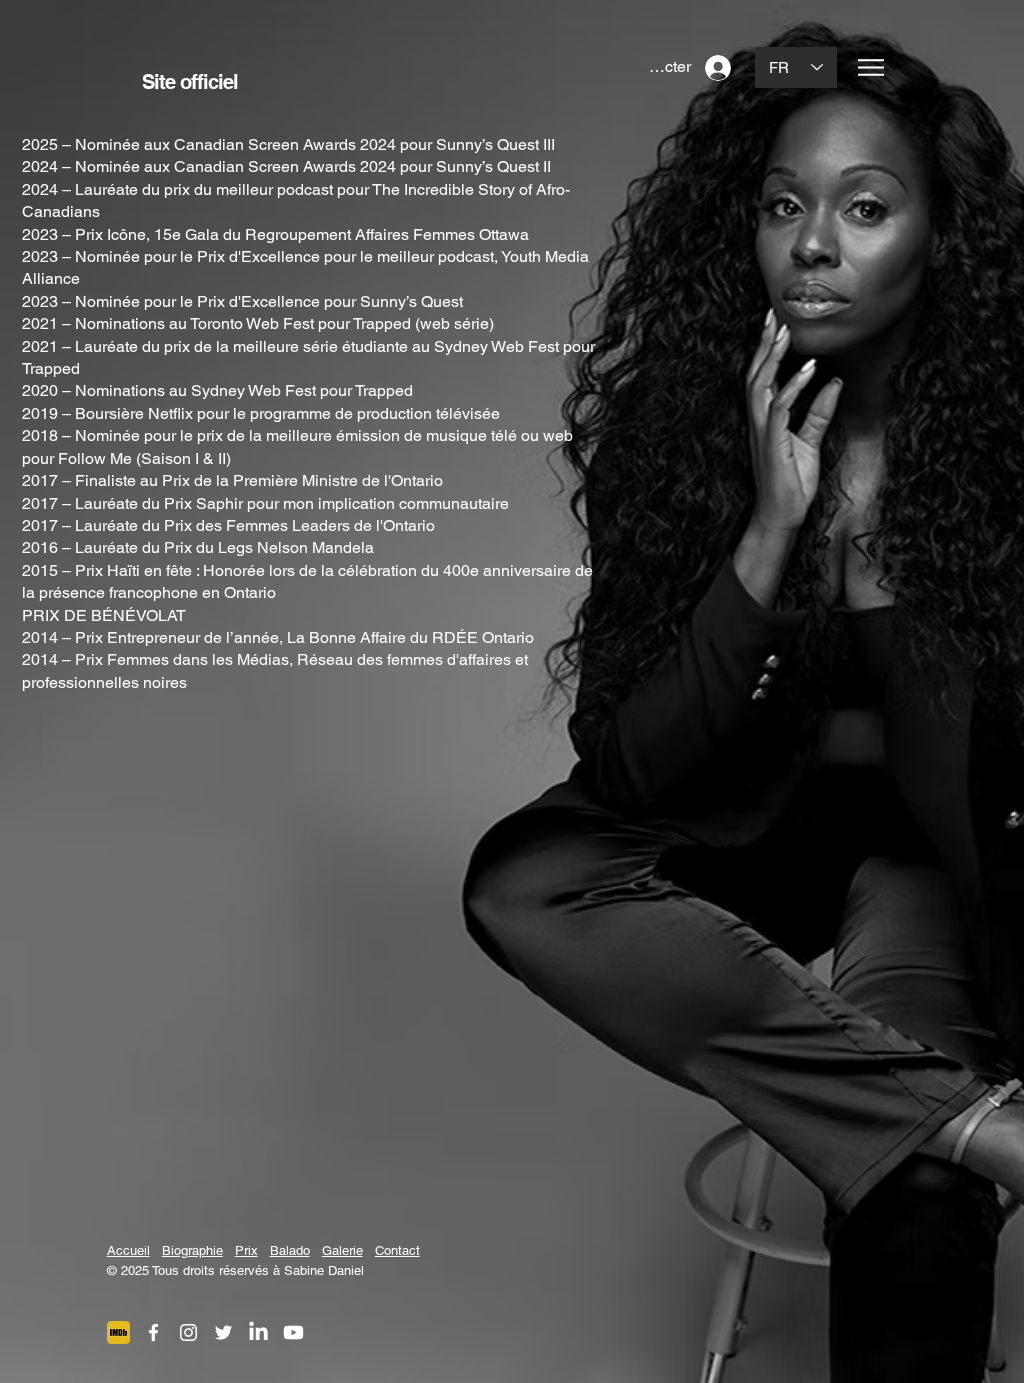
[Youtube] (293, 1332)
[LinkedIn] (258, 1332)
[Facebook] (153, 1332)
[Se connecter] (720, 68)
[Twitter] (223, 1332)
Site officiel (192, 82)
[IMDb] (118, 1332)
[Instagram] (188, 1332)
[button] (871, 67)
